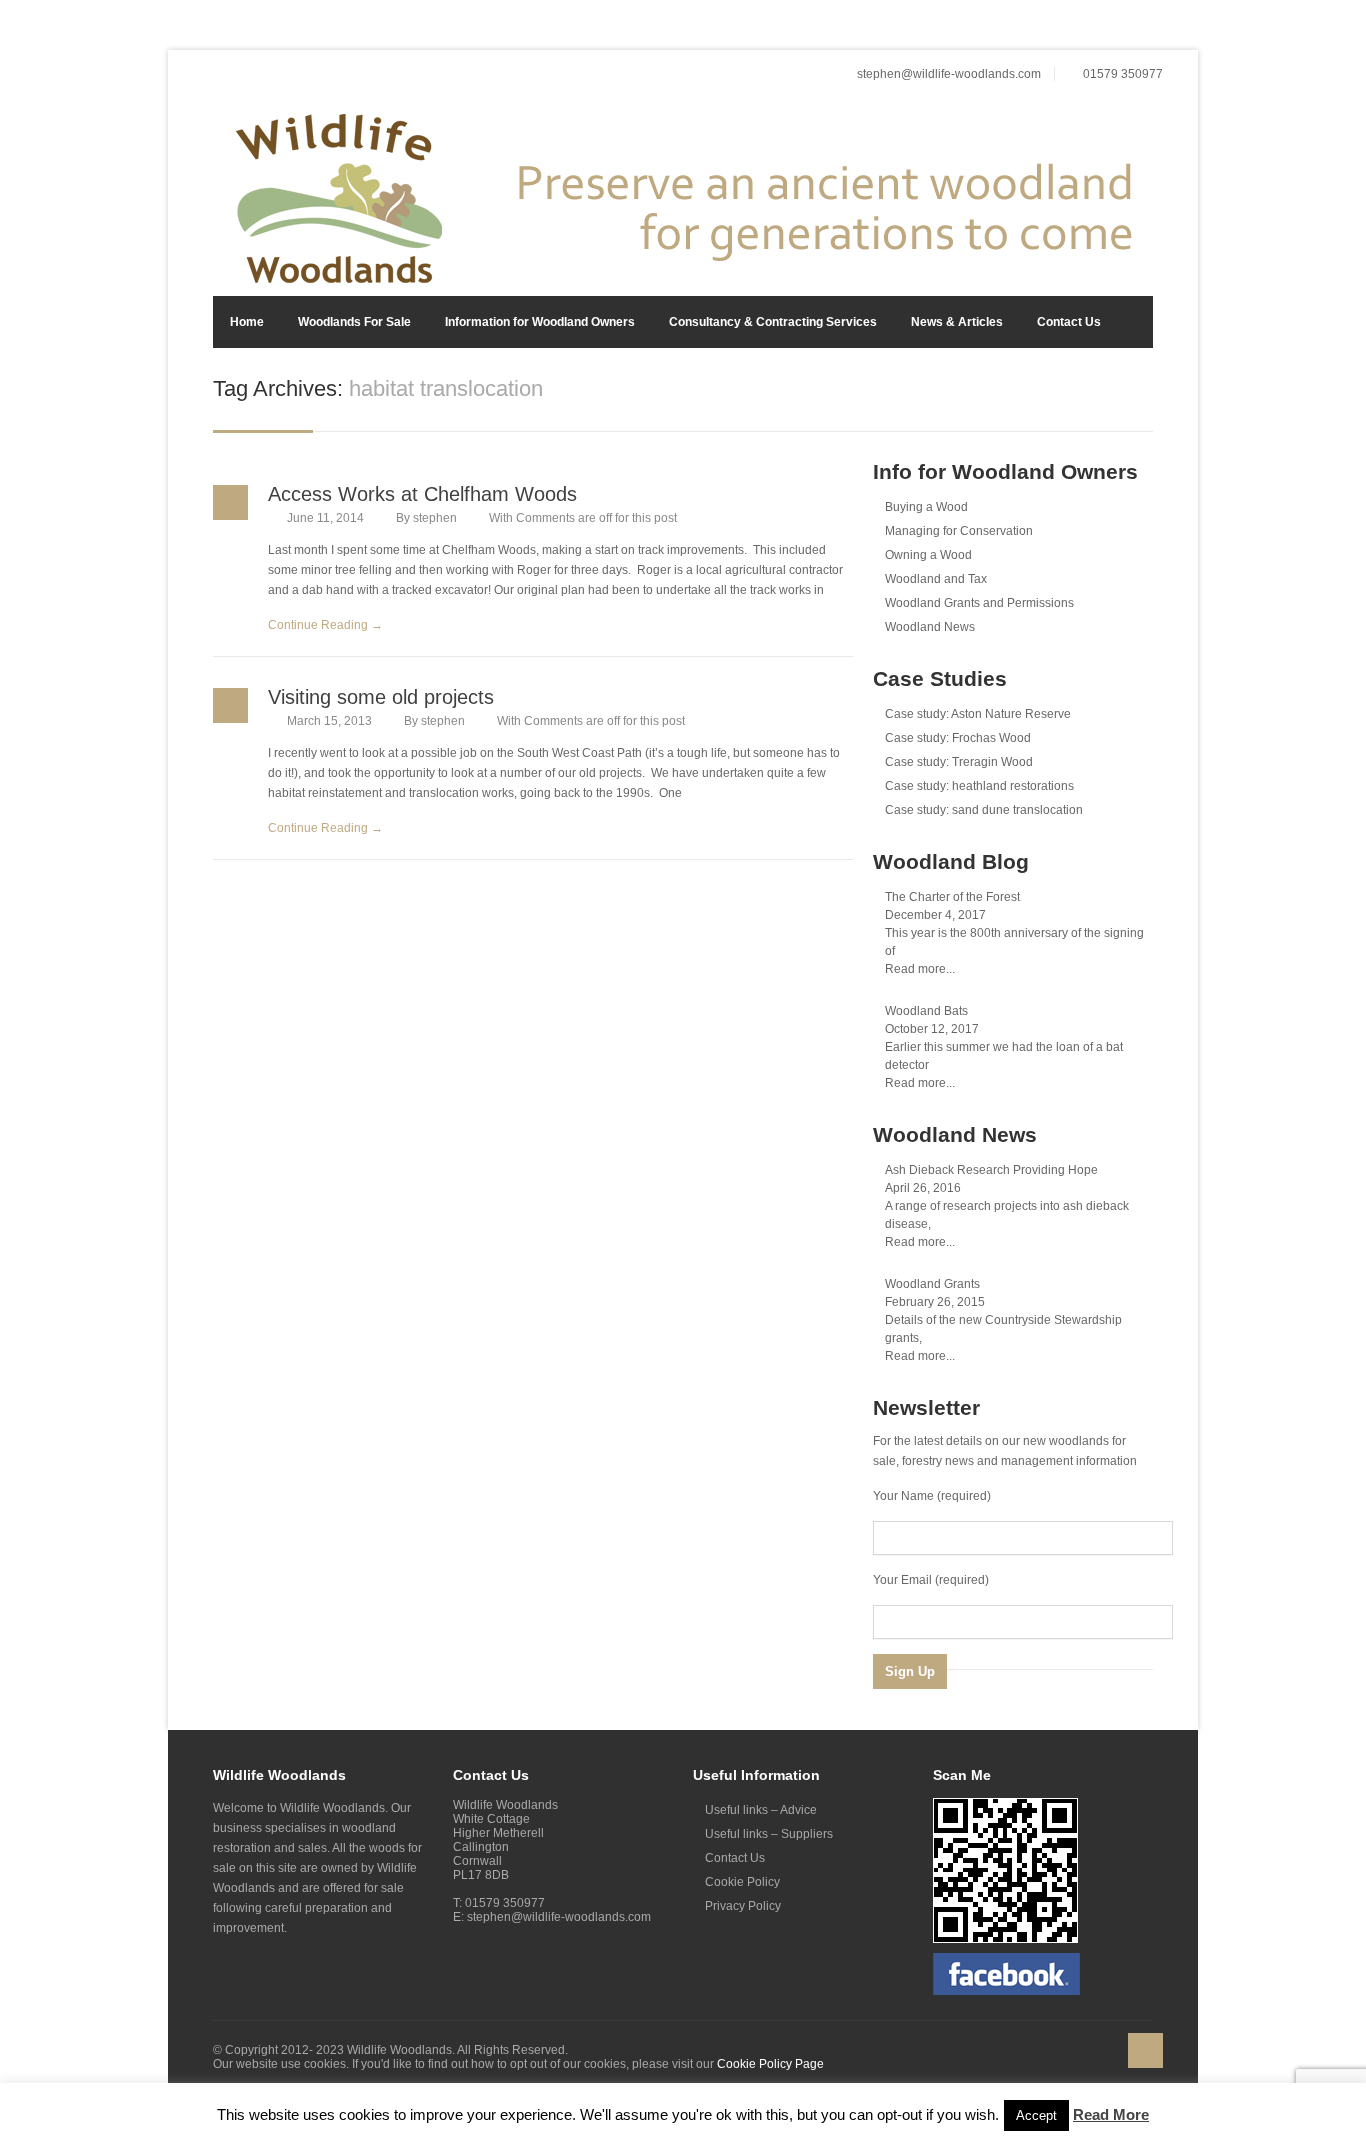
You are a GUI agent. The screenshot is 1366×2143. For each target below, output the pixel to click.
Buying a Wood (926, 507)
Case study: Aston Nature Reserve (978, 714)
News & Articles (957, 322)
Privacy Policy (743, 1906)
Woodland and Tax (936, 579)
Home (247, 322)
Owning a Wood (928, 555)
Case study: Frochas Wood (958, 738)
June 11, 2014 (325, 518)
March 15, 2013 (329, 721)
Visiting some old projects (381, 697)
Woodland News (930, 627)
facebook (1149, 29)
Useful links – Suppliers (769, 1834)
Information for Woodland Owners (540, 322)
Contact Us (1069, 322)
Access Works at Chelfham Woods (422, 494)
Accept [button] (1036, 2115)
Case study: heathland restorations (979, 786)
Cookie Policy (742, 1882)
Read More (1111, 2114)
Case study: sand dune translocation (984, 810)
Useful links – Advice (761, 1810)
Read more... (920, 969)
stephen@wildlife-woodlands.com (949, 74)
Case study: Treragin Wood (959, 762)
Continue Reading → (325, 625)
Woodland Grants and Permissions (979, 603)
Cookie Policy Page (770, 2064)
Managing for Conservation (959, 531)
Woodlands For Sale (354, 322)
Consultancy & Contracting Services (773, 322)
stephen (435, 518)
